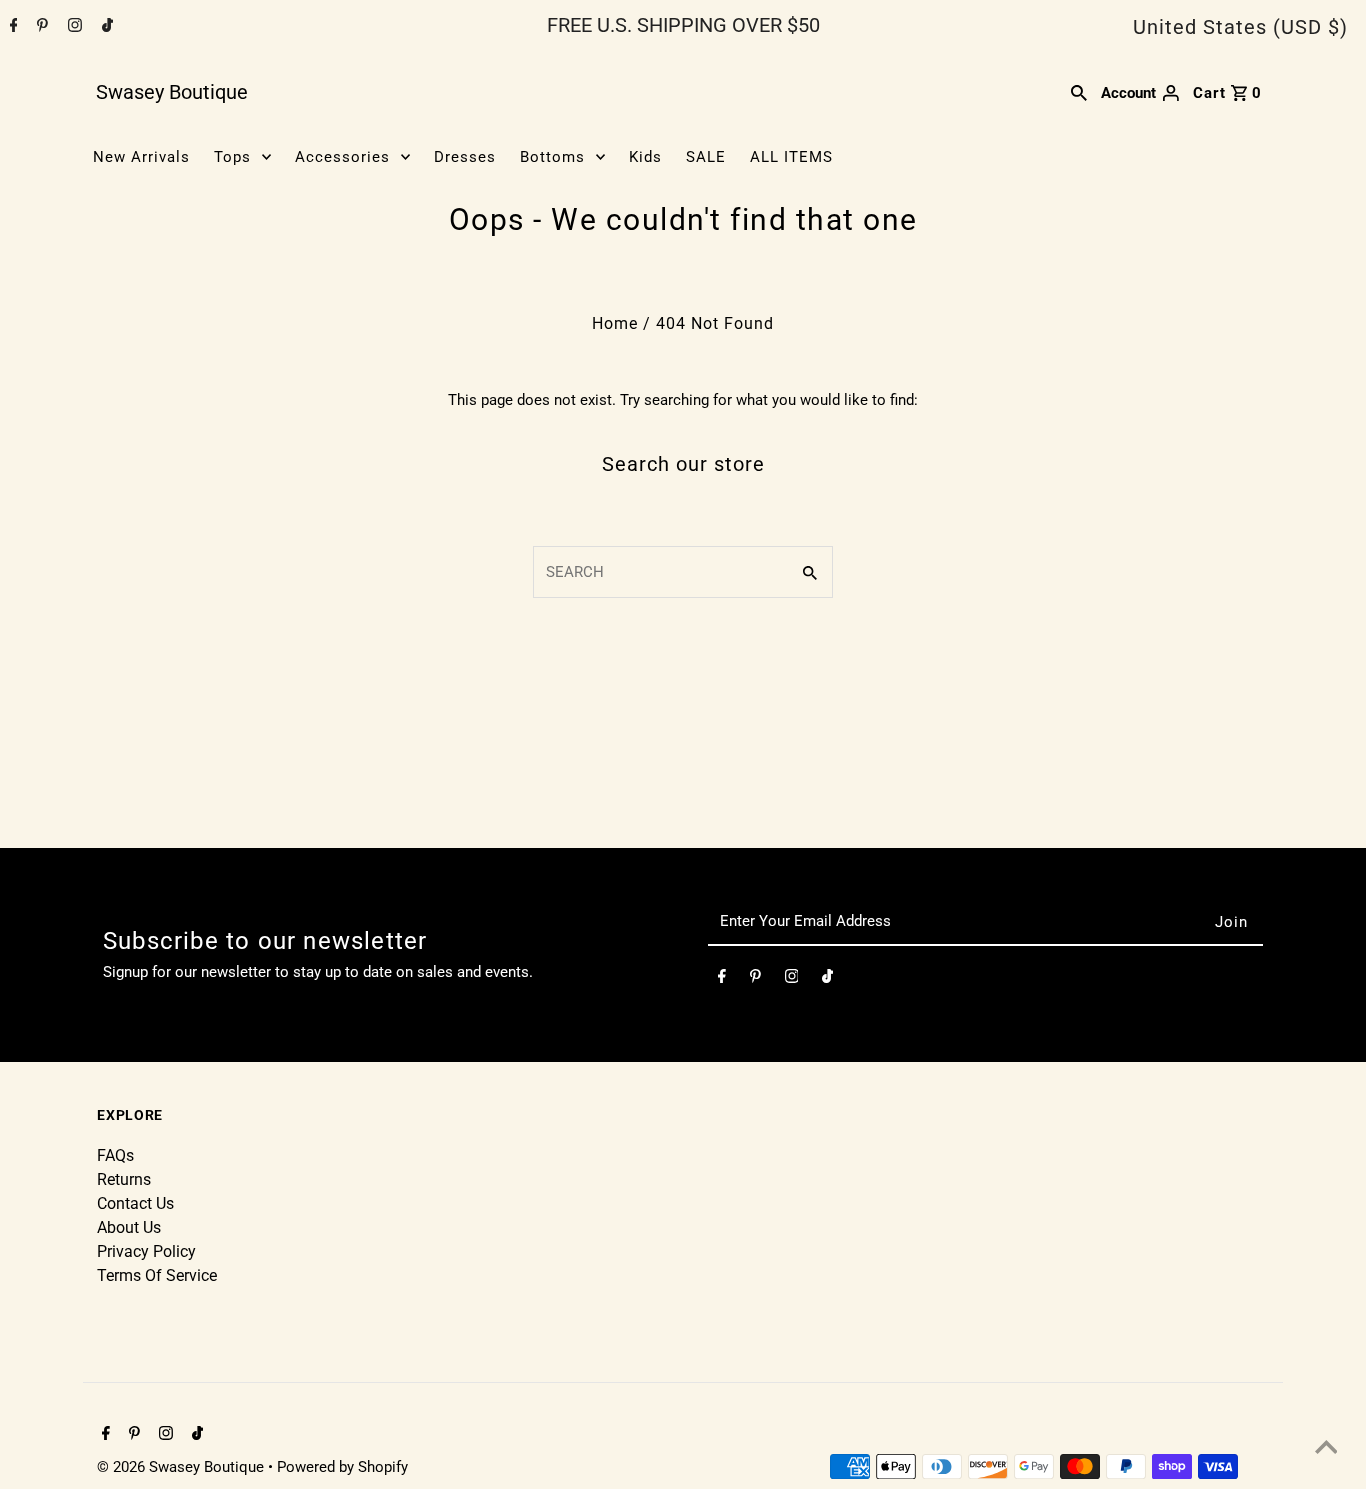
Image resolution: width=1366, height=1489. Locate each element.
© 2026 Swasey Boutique (182, 1467)
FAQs (115, 1155)
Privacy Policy (146, 1251)
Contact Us (135, 1203)
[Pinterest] (40, 27)
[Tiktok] (105, 27)
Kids (645, 157)
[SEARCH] (1079, 92)
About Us (129, 1227)
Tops (232, 157)
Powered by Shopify (342, 1467)
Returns (124, 1179)
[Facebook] (11, 27)
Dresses (465, 157)
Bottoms (552, 157)
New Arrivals (141, 157)
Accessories (342, 157)
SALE (706, 157)
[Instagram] (72, 27)
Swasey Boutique (172, 92)
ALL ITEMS (791, 157)
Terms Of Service (157, 1275)
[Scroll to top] (1326, 1449)
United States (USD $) (1240, 27)
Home (615, 323)
